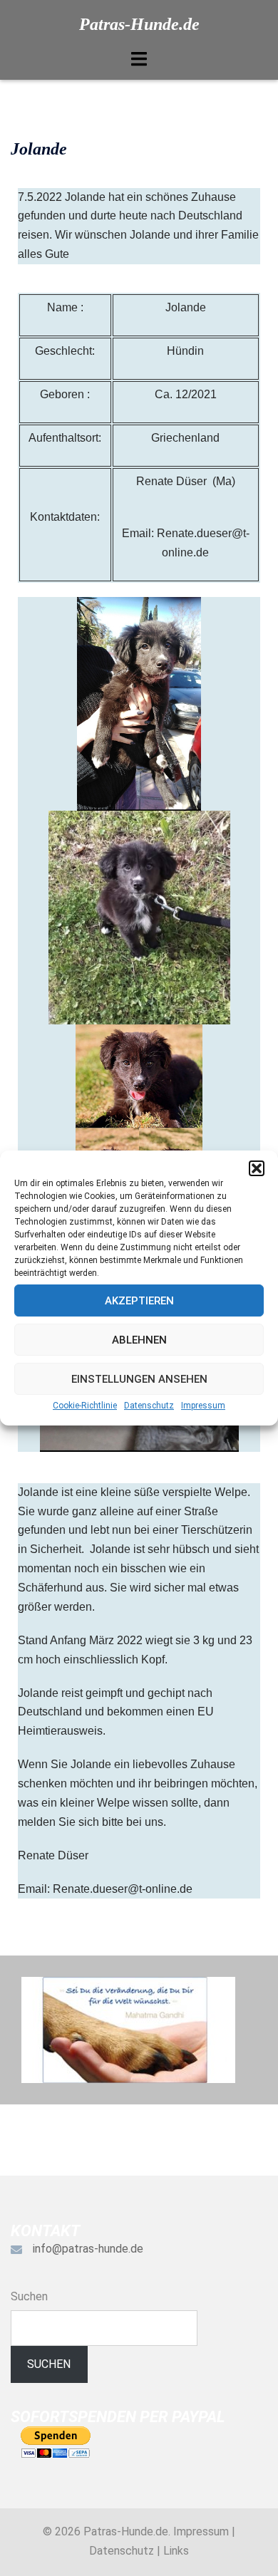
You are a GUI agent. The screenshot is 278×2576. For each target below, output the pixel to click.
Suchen (29, 2296)
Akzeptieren (139, 1301)
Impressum (203, 1406)
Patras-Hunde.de (139, 24)
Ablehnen (139, 1340)
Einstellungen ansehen (139, 1379)
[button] (257, 1168)
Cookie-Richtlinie (85, 1406)
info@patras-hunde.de (88, 2249)
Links (176, 2551)
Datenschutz (149, 1406)
